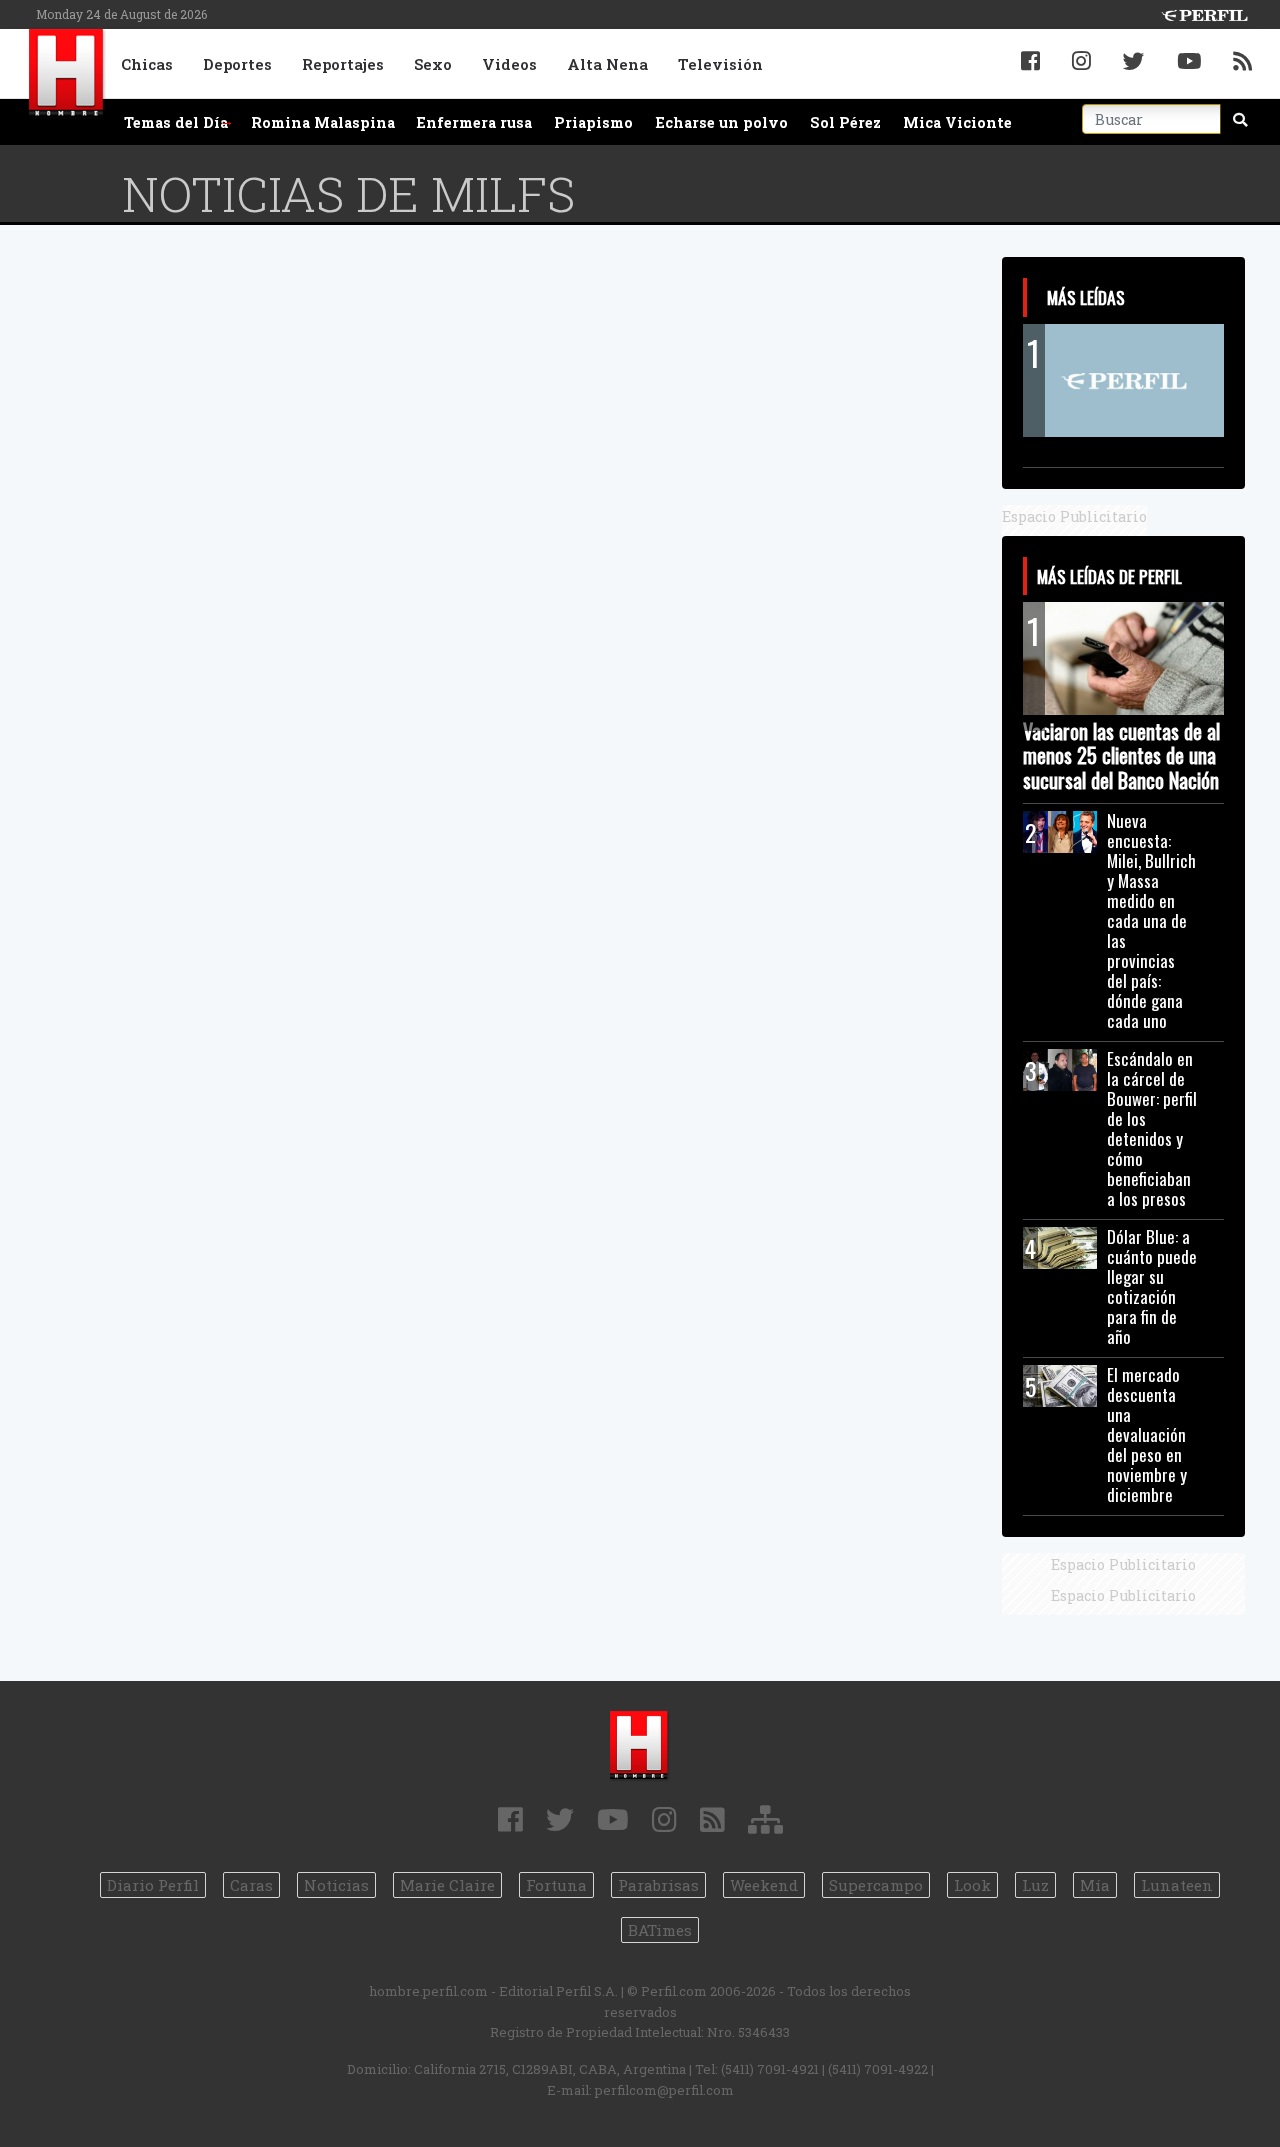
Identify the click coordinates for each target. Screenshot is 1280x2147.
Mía (1095, 1885)
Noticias (336, 1885)
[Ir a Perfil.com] (1204, 13)
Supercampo (876, 1885)
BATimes (660, 1930)
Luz (1035, 1885)
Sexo (433, 64)
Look (972, 1885)
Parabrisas (658, 1885)
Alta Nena (607, 64)
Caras (251, 1885)
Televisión (720, 64)
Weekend (764, 1885)
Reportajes (343, 64)
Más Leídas (1086, 297)
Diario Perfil (153, 1885)
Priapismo (593, 122)
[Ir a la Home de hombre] (67, 74)
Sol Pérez (845, 122)
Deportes (237, 64)
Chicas (147, 64)
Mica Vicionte (957, 122)
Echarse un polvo (722, 122)
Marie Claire (447, 1885)
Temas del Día (176, 122)
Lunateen (1177, 1885)
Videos (509, 64)
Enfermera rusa (474, 122)
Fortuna (556, 1885)
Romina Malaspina (323, 122)
